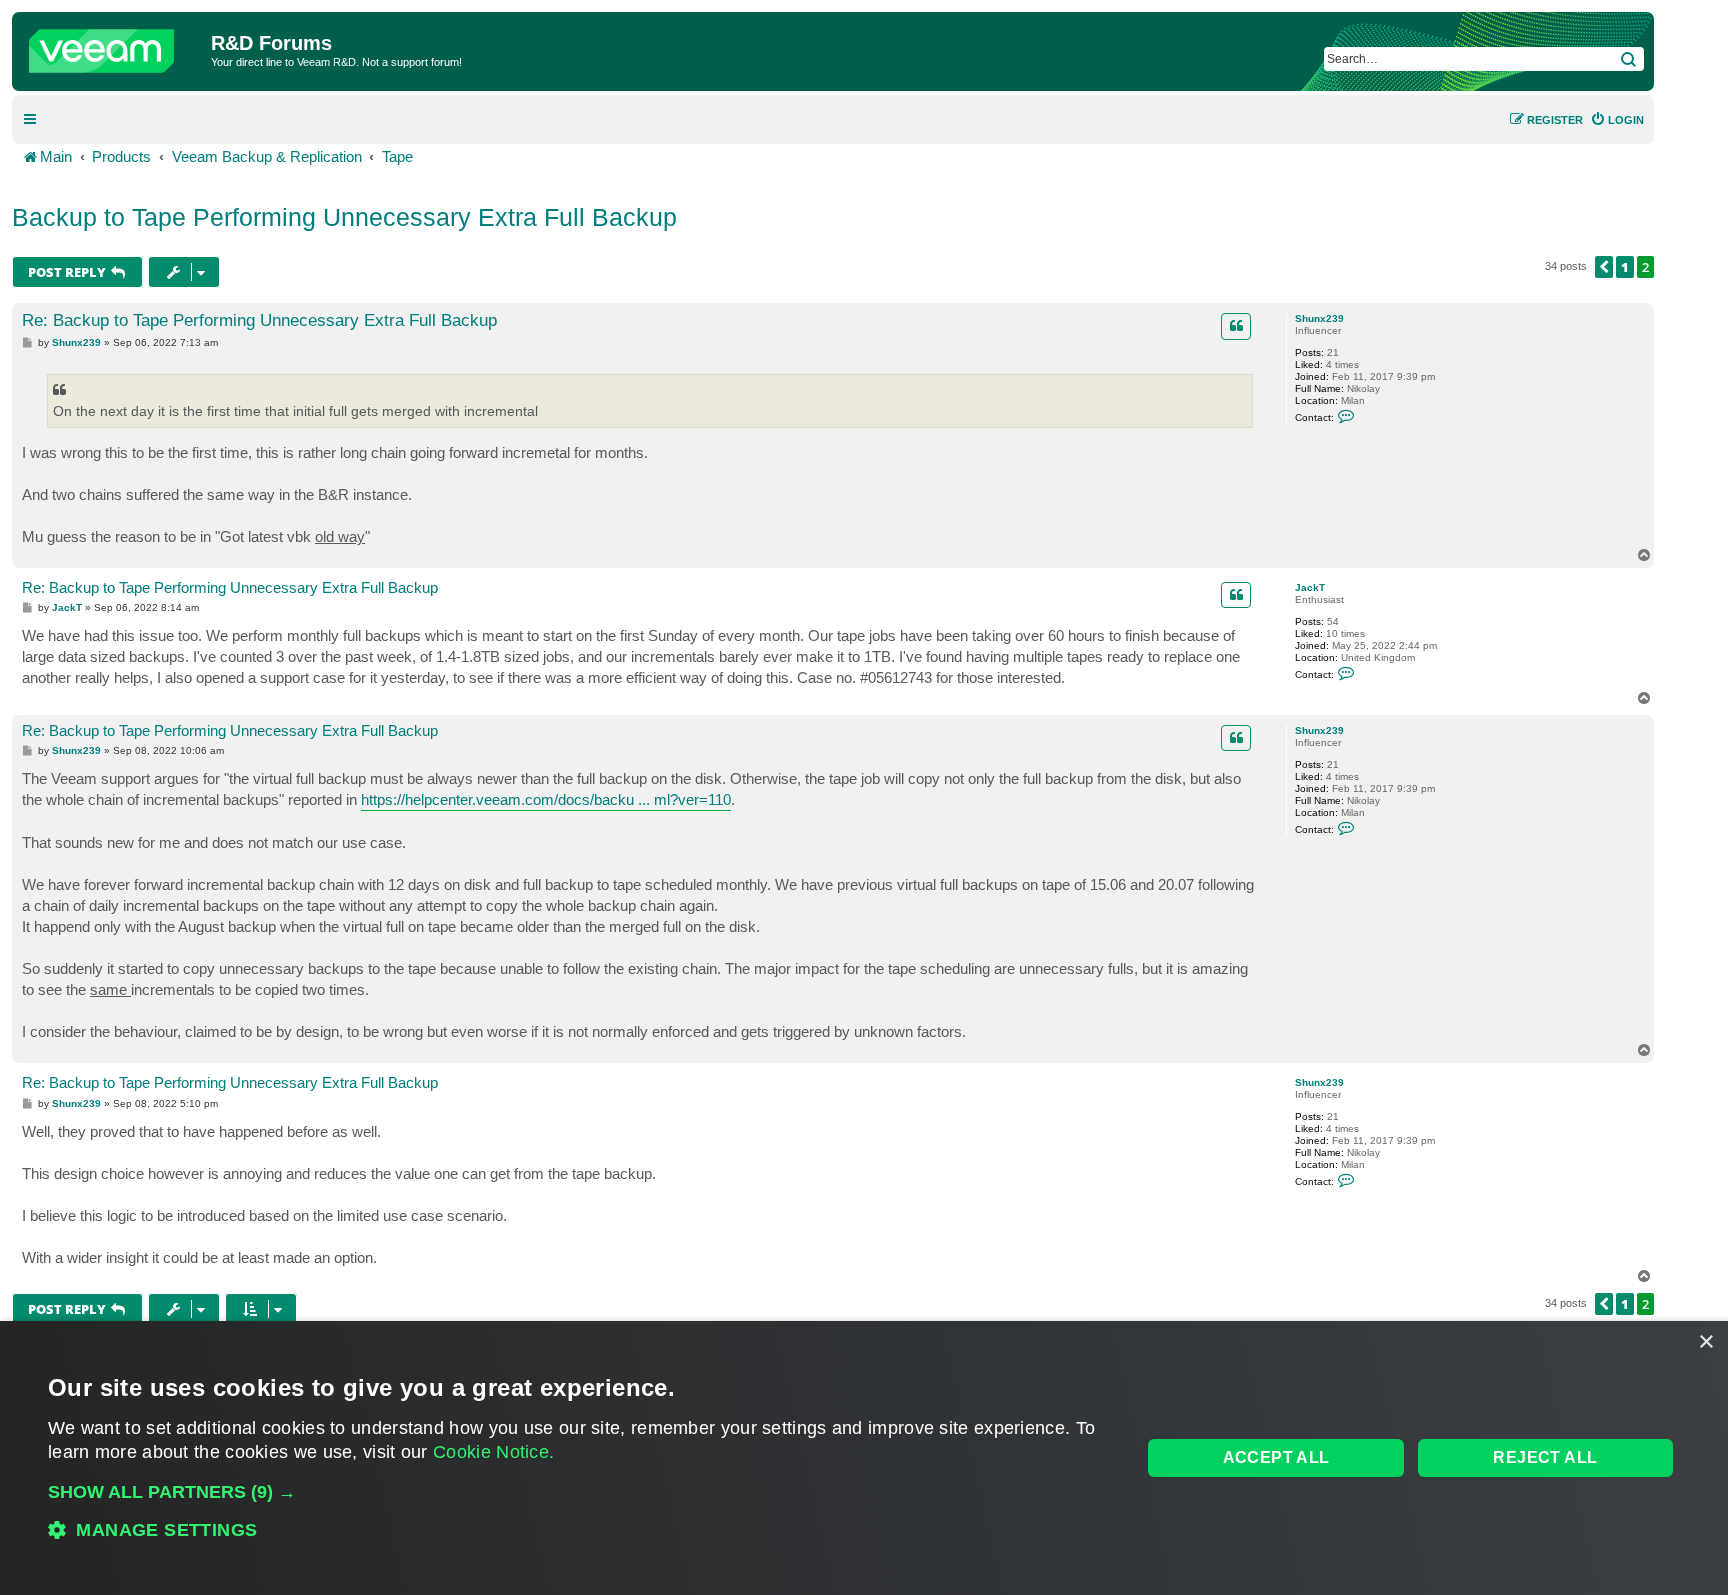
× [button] (1705, 1342)
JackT (1310, 587)
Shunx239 (1319, 318)
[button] (1604, 267)
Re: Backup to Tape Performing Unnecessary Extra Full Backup (259, 320)
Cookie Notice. (493, 1452)
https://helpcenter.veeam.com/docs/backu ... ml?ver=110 (546, 799)
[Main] (114, 46)
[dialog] (864, 1458)
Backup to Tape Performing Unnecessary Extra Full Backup (344, 217)
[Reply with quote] (1236, 326)
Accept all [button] (1276, 1457)
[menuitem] (1617, 120)
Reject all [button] (1545, 1457)
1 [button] (1625, 267)
